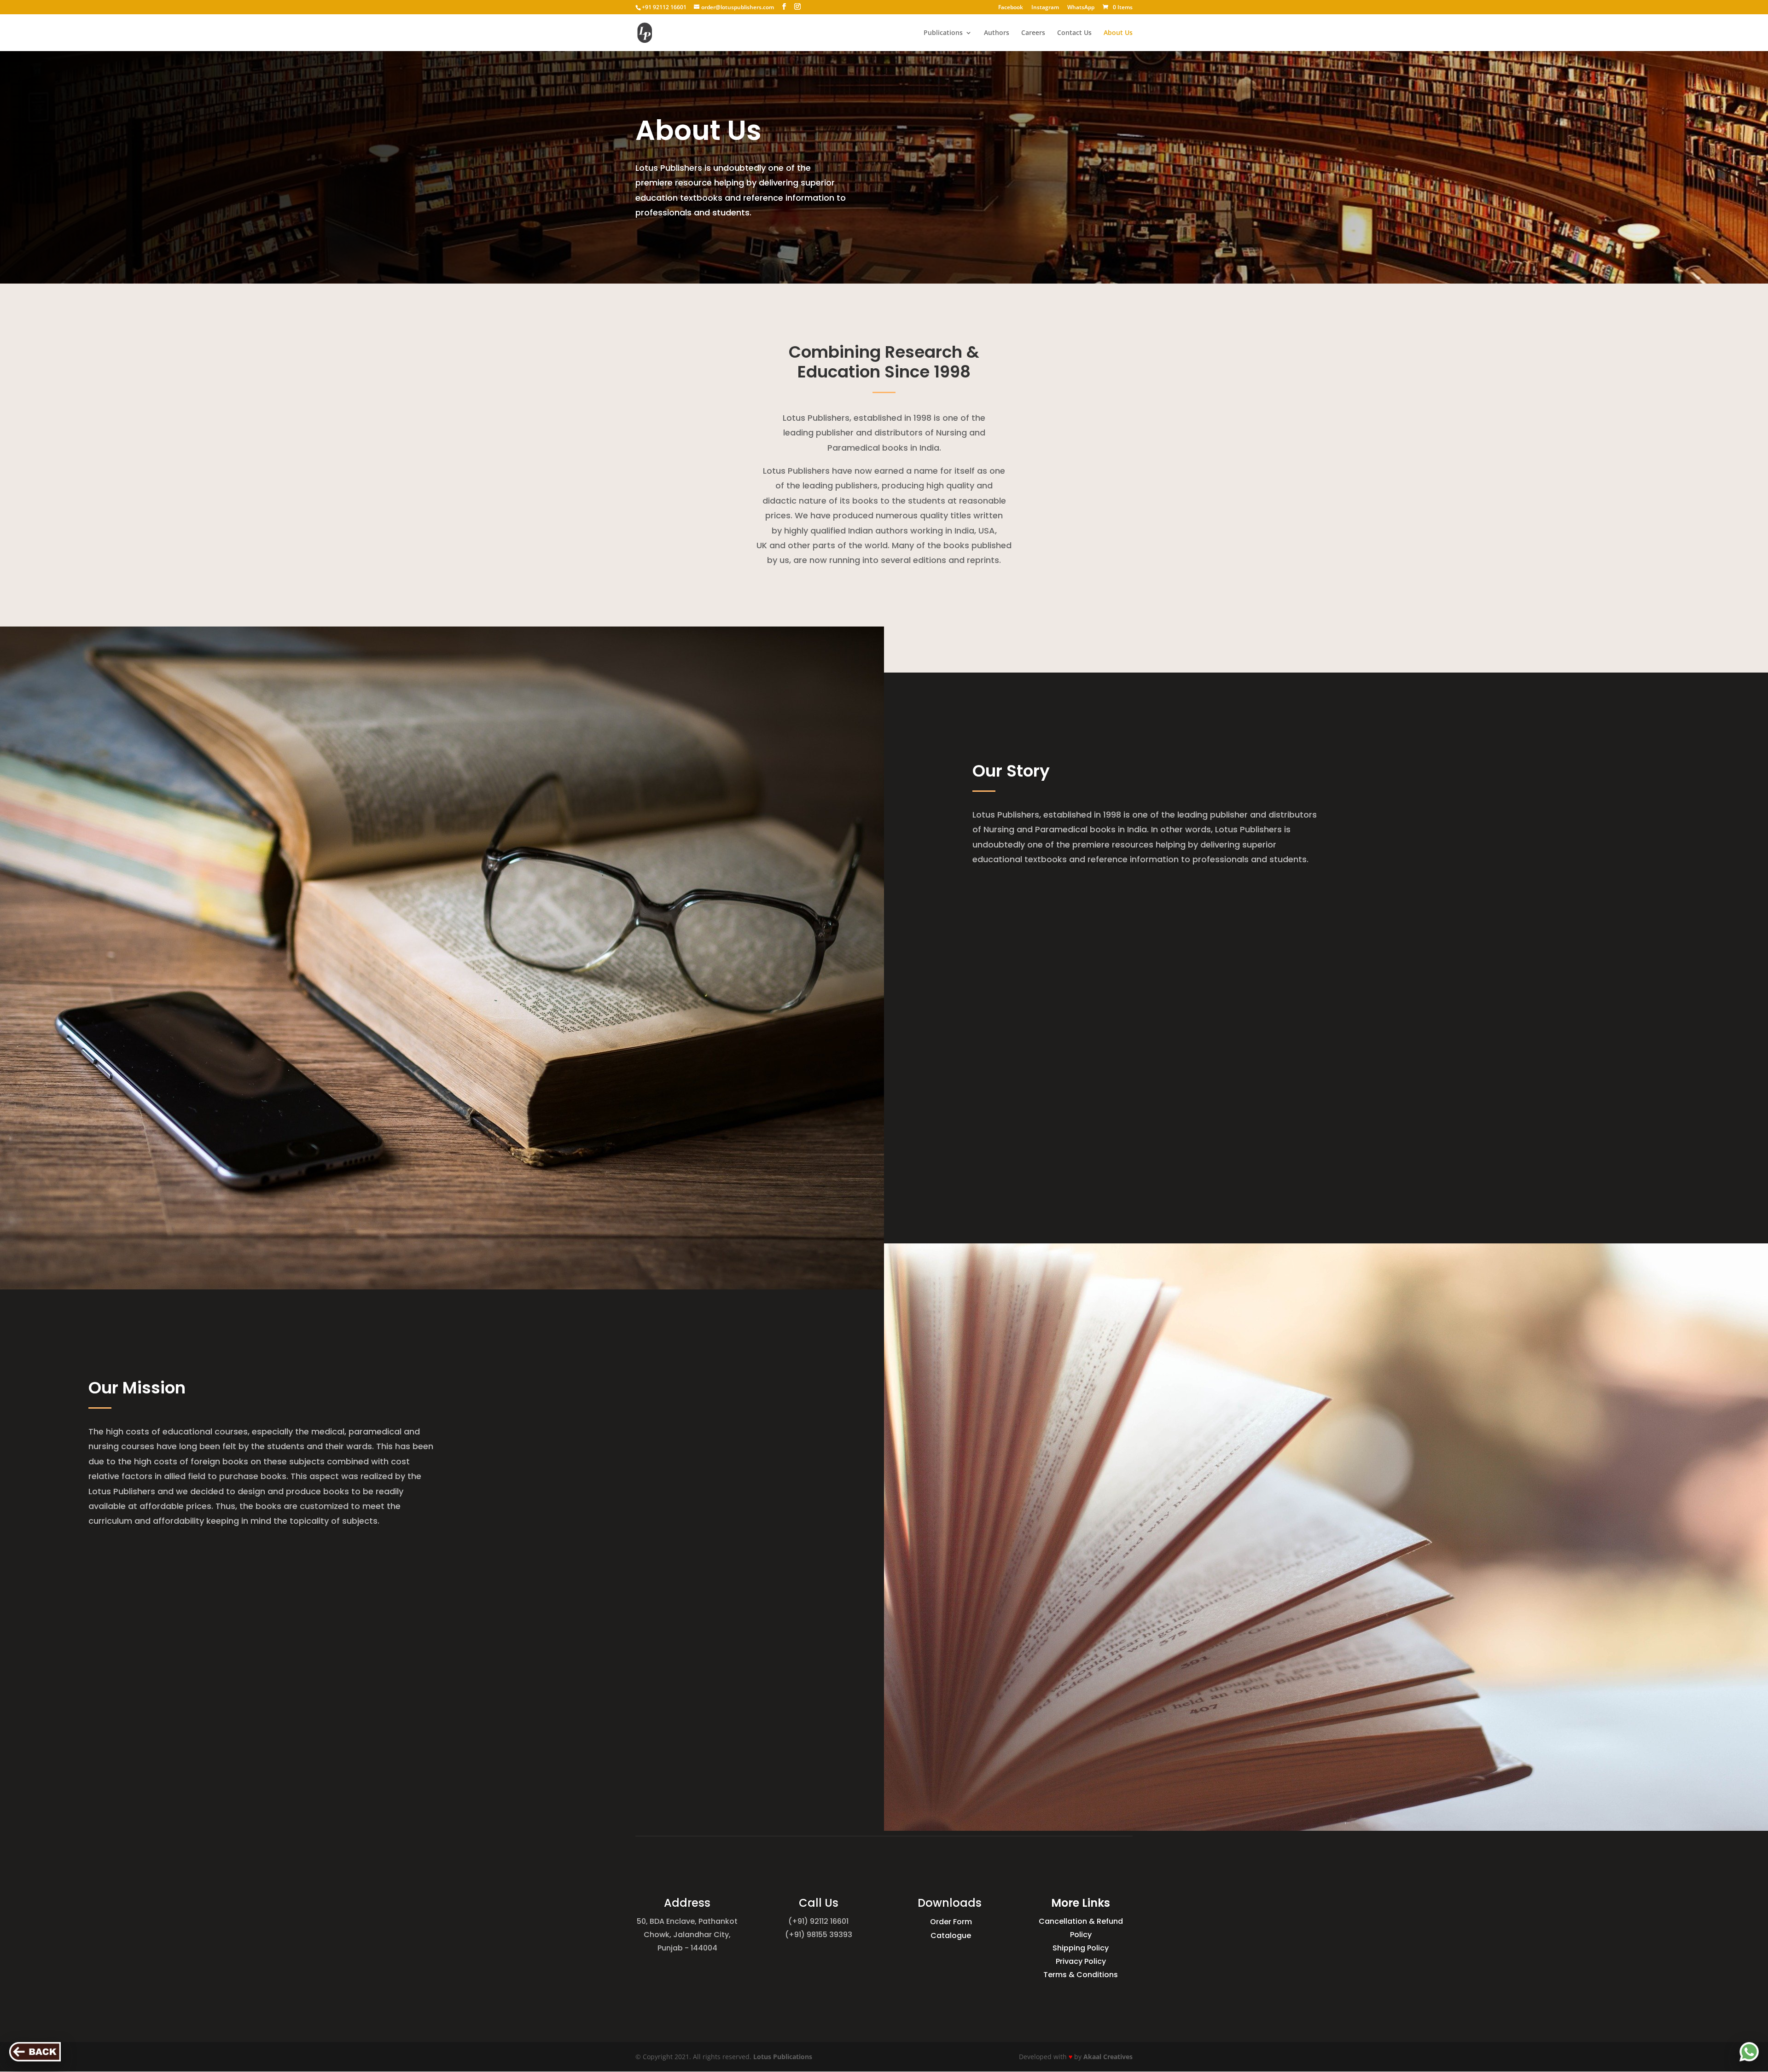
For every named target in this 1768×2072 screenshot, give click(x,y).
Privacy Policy (1081, 1961)
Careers (1033, 33)
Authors (997, 33)
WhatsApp (1081, 8)
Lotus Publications (783, 2057)
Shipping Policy (1081, 1948)
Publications (943, 33)
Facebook (1011, 8)
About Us (1118, 33)
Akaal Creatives (1108, 2057)
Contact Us (1074, 33)
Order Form (951, 1921)
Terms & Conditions (1081, 1975)
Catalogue (951, 1935)
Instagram (1045, 8)
